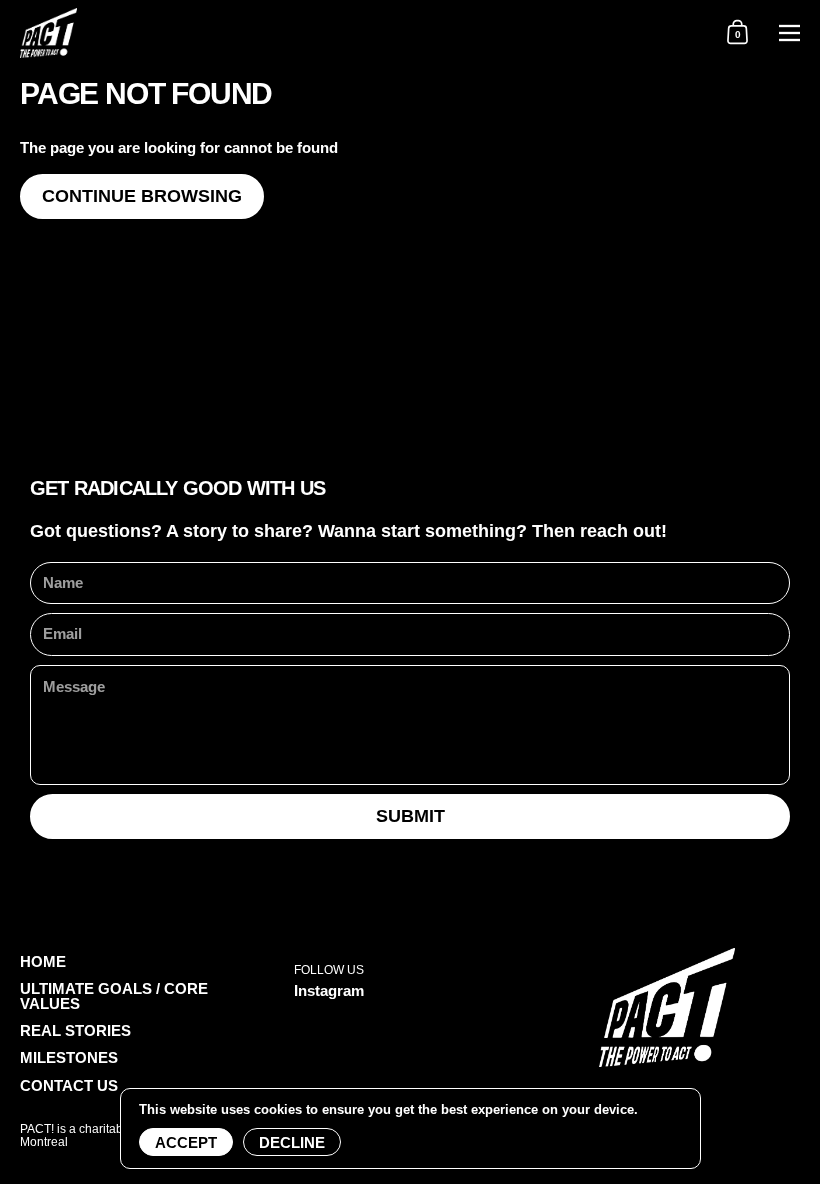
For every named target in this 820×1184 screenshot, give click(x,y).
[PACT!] (355, 33)
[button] (737, 32)
